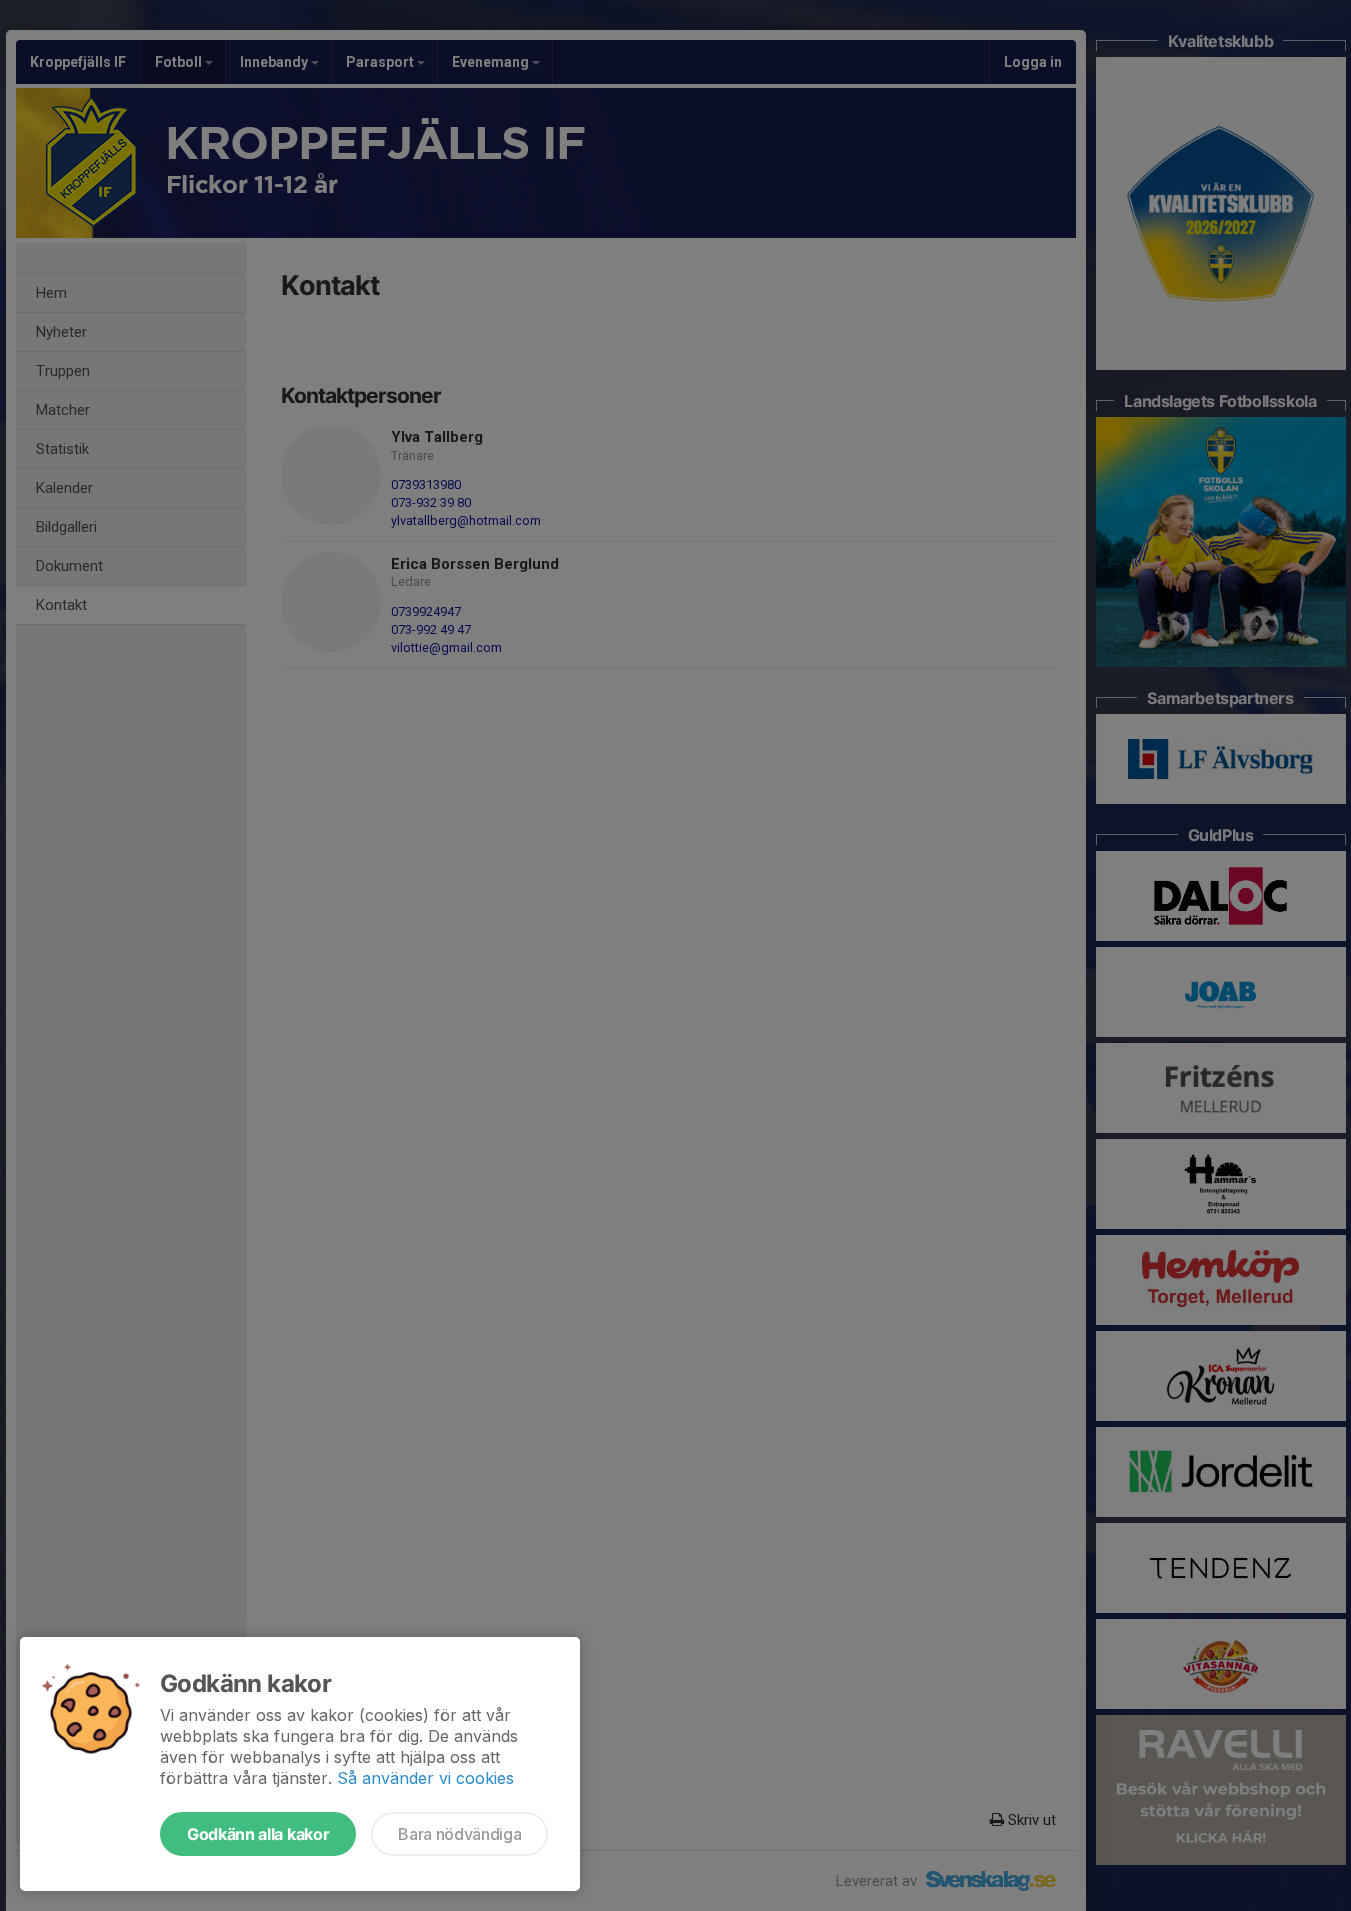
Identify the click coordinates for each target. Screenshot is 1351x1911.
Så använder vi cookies (425, 1778)
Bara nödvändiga (459, 1834)
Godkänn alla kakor (258, 1834)
